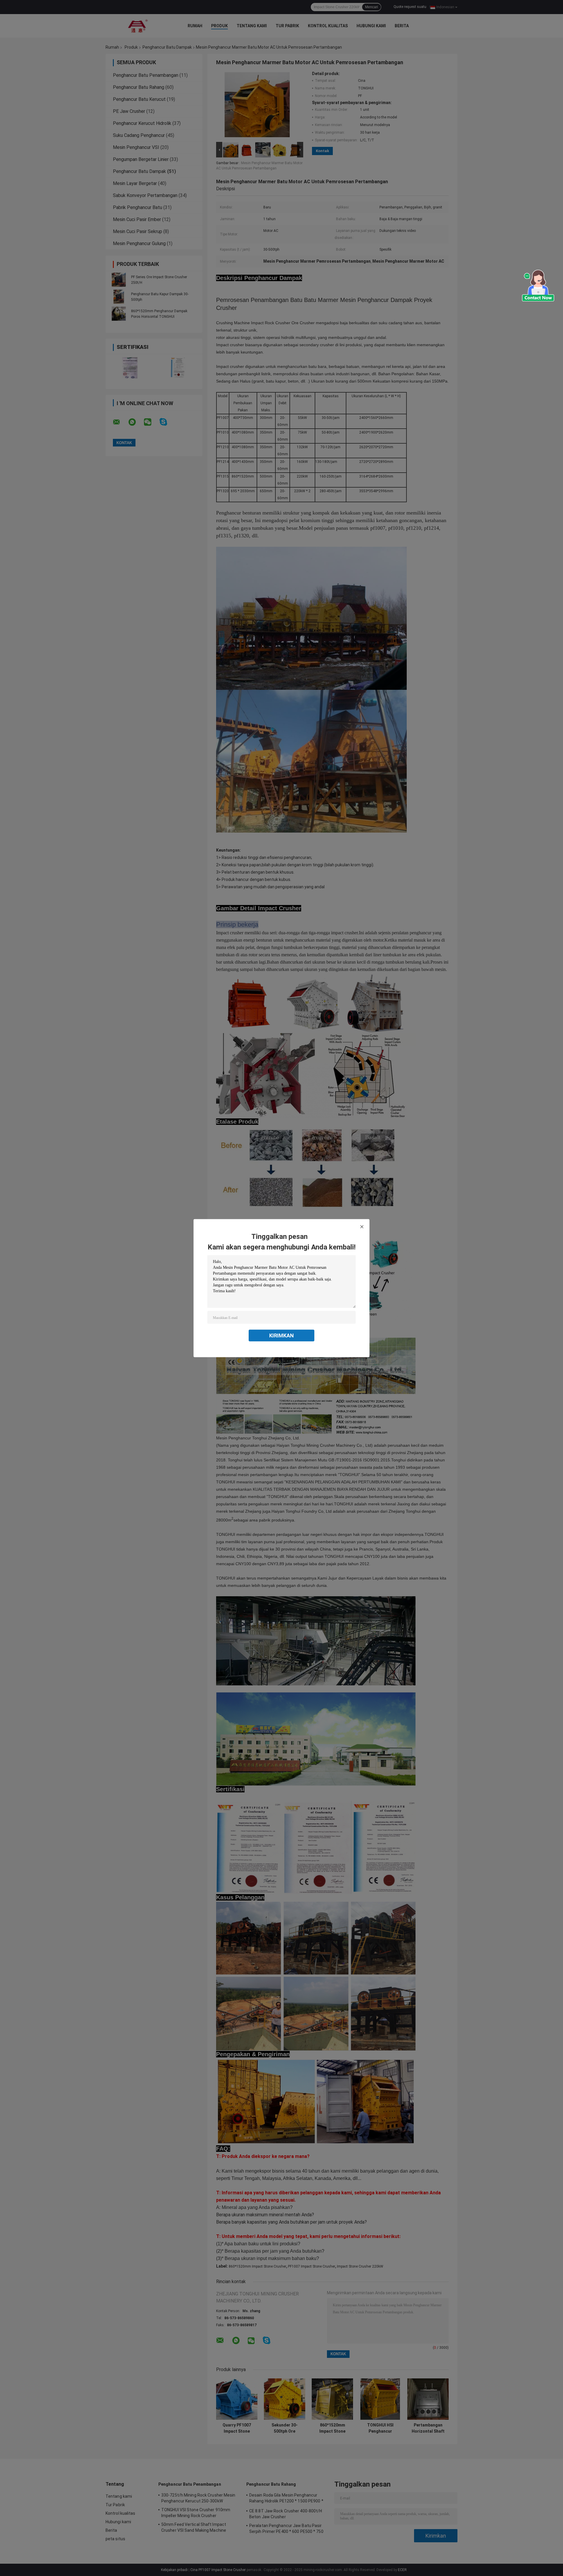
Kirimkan (281, 1335)
